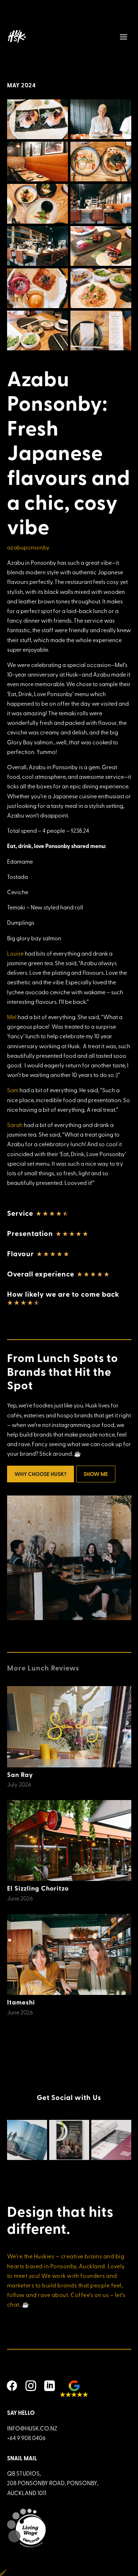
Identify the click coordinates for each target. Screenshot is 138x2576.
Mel (12, 1017)
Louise (15, 953)
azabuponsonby (28, 547)
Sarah (15, 1125)
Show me (96, 1474)
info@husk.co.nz (32, 2428)
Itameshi (21, 2002)
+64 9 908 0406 (26, 2438)
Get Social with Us (69, 2097)
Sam (13, 1090)
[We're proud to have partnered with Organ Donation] (27, 2140)
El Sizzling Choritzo (38, 1888)
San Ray (20, 1774)
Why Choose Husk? (41, 1474)
